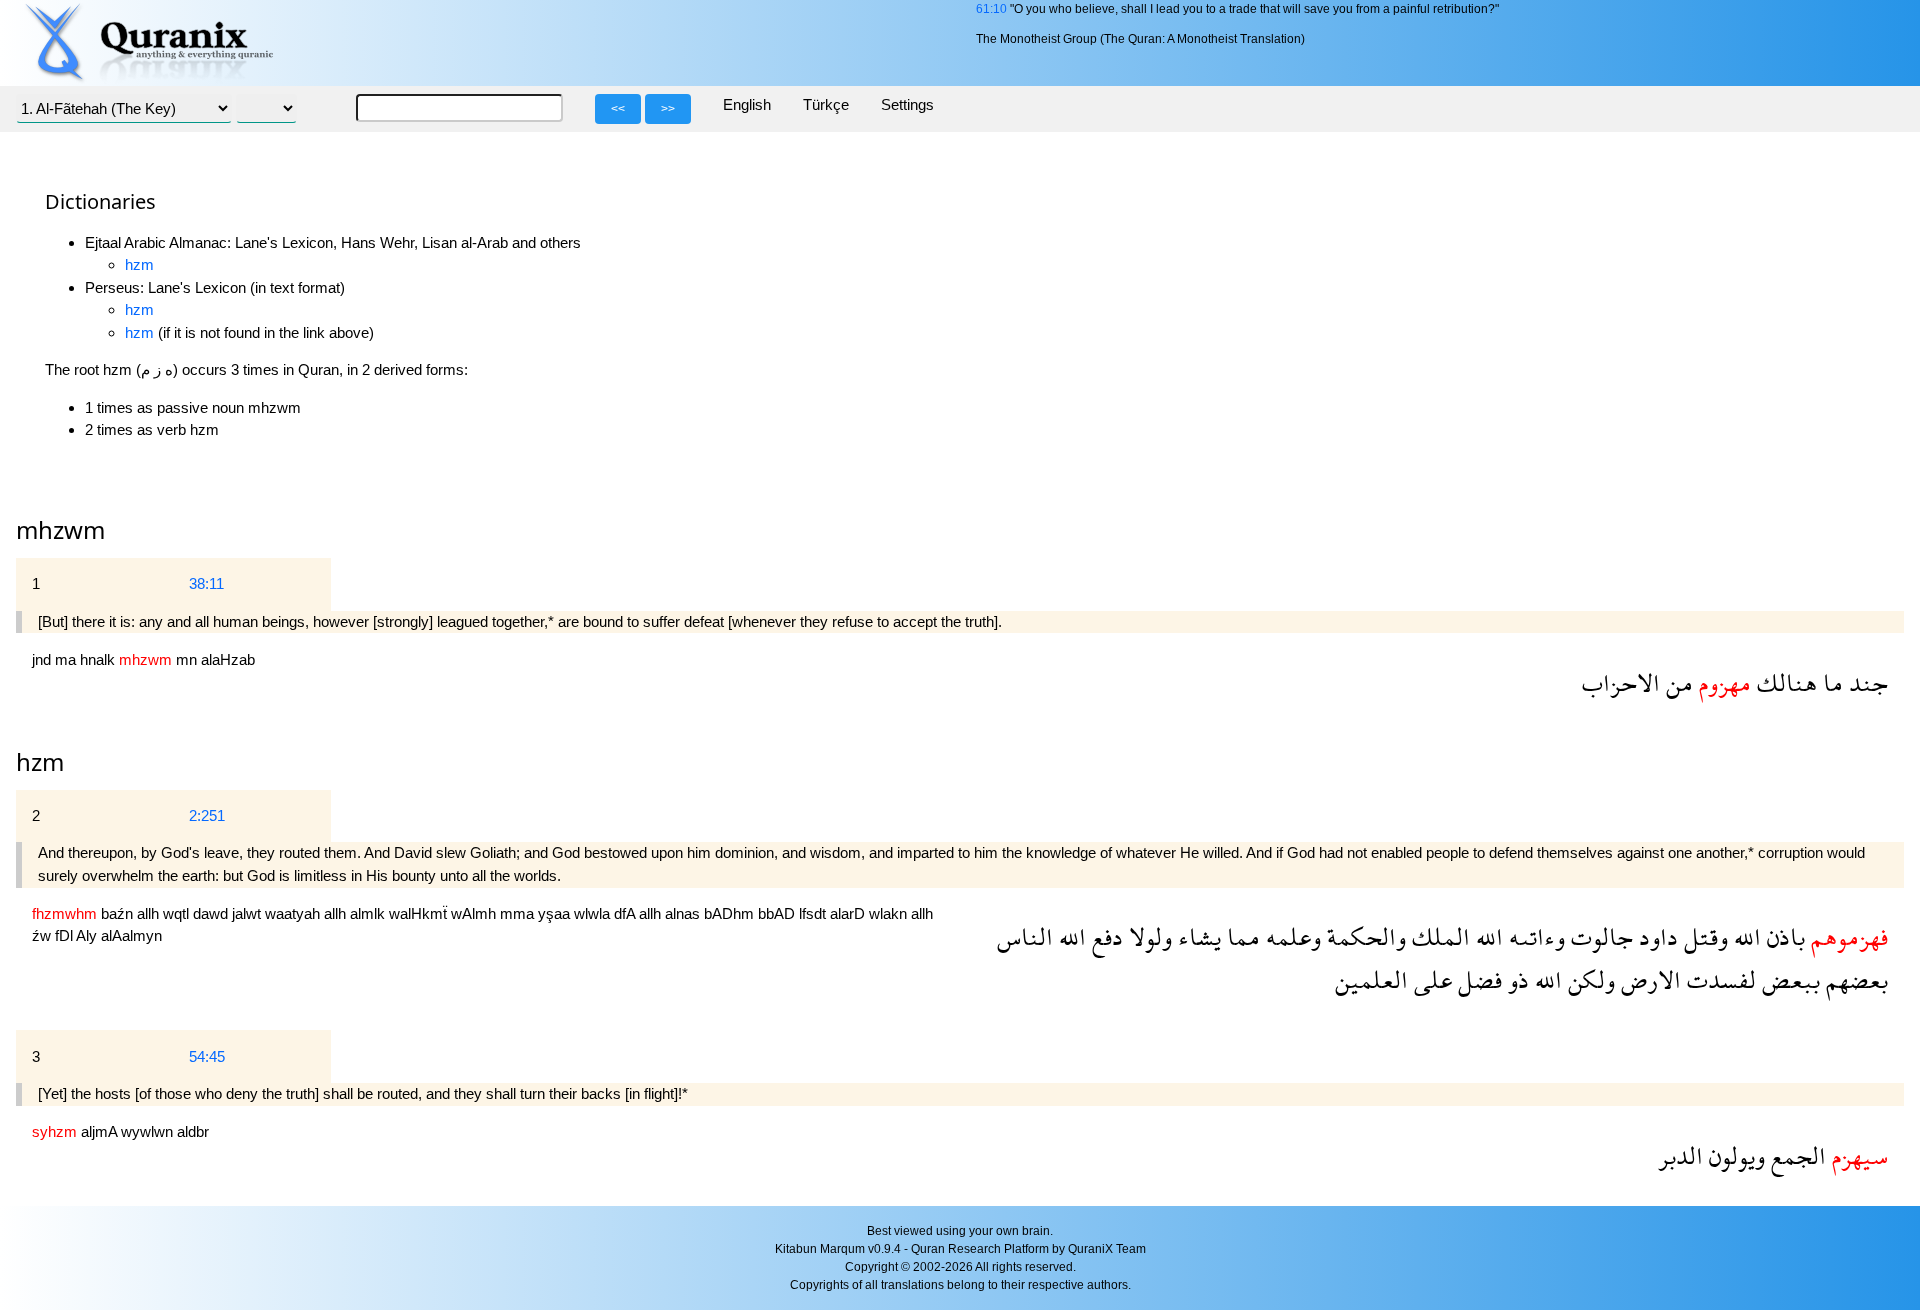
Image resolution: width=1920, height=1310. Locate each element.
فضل (1477, 979)
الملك (1438, 936)
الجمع (1795, 1155)
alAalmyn (131, 935)
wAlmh (475, 913)
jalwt (248, 913)
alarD (849, 913)
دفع (1104, 936)
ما (1830, 682)
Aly (88, 935)
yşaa (556, 913)
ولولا (1147, 936)
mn (188, 659)
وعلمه (1290, 936)
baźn (119, 913)
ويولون (1734, 1155)
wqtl (178, 913)
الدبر (1680, 1155)
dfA (626, 913)
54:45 (207, 1056)
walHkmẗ (420, 913)
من (1676, 682)
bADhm (731, 913)
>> (668, 109)
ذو (1515, 979)
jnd (43, 659)
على (1430, 979)
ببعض (1788, 979)
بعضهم (1854, 979)
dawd (212, 913)
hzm (139, 264)
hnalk (99, 659)
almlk (369, 913)
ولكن (1588, 979)
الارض (1648, 979)
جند (1865, 682)
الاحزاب (1621, 682)
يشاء (1196, 936)
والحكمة (1363, 936)
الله (1744, 936)
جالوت (1599, 936)
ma (67, 659)
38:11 (206, 583)
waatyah (294, 913)
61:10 (991, 9)
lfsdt (814, 913)
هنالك (1784, 682)
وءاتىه (1534, 936)
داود (1655, 936)
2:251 (207, 815)
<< (618, 109)
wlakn (890, 913)
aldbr (193, 1131)
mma (519, 913)
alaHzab (228, 659)
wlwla (594, 913)
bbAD (778, 913)
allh (150, 913)
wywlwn (149, 1131)
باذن (1783, 936)
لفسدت (1718, 979)
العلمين (1371, 979)
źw (43, 935)
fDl (65, 935)
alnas (684, 913)
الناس (1025, 936)
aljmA (101, 1131)
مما (1240, 936)
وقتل (1703, 936)
